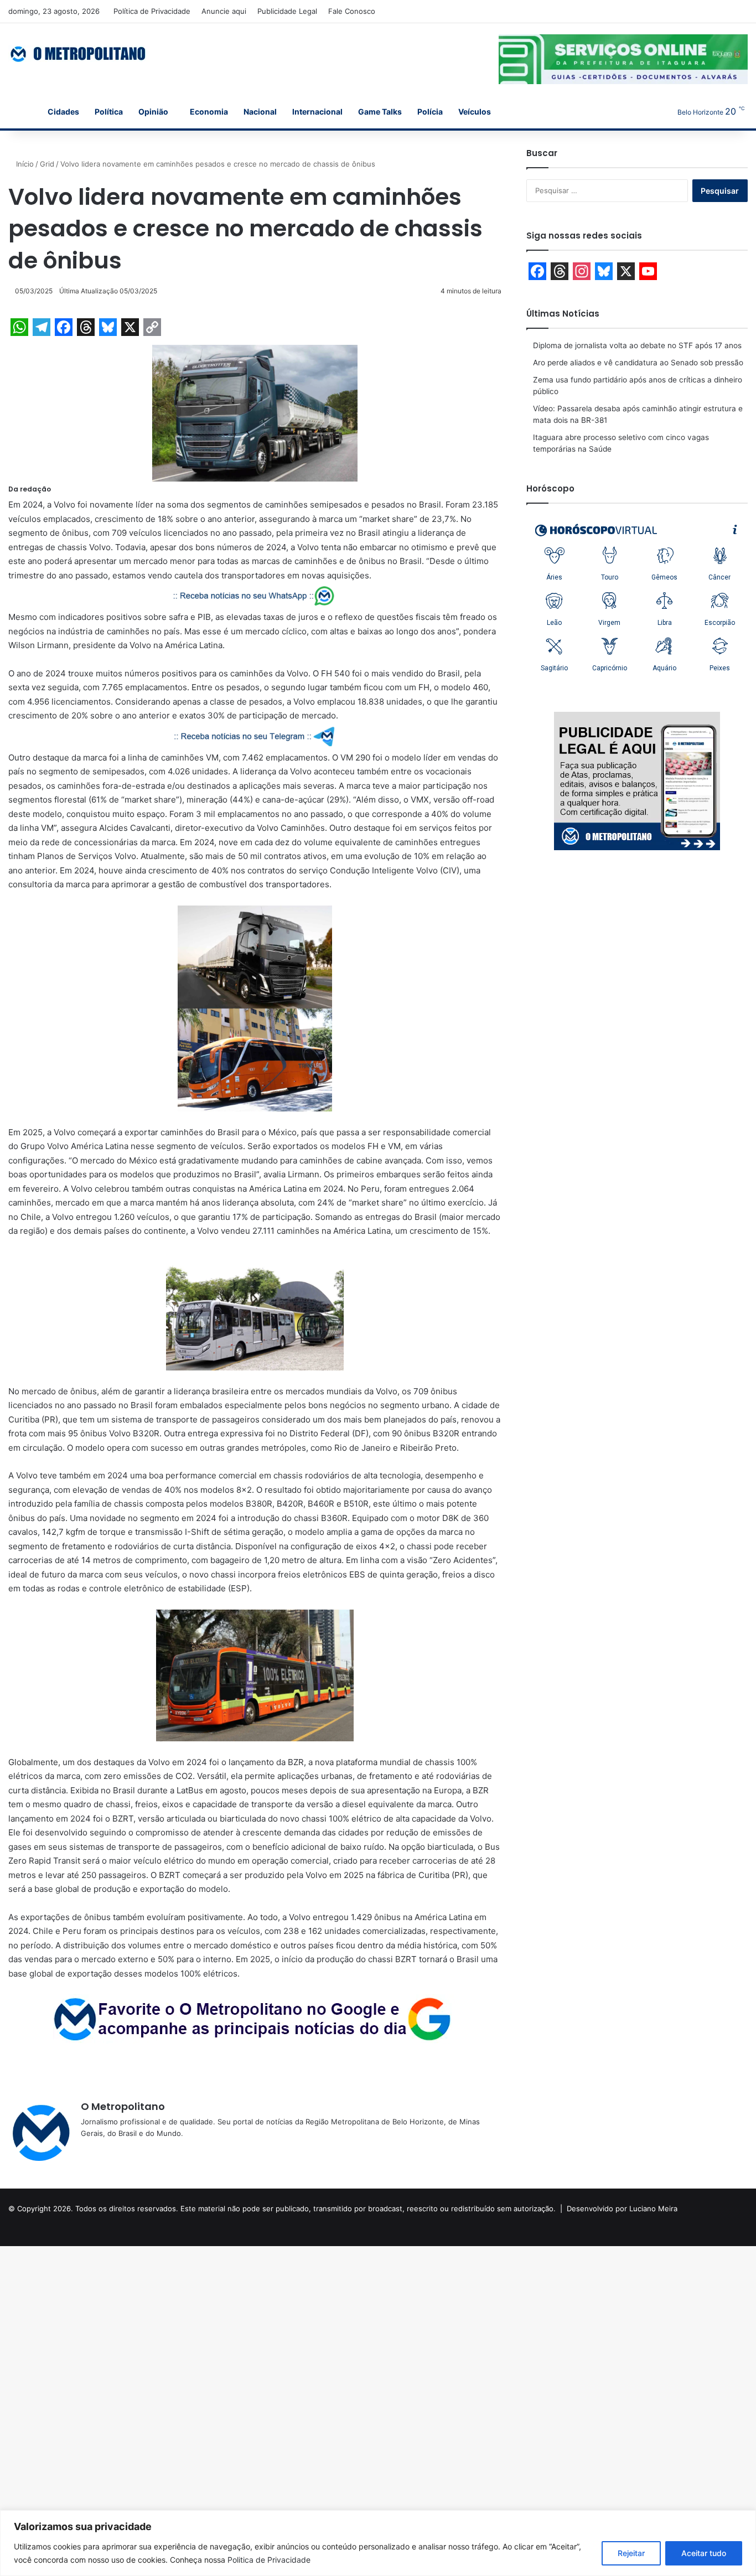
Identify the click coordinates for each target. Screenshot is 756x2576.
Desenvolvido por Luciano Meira (622, 2208)
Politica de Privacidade (269, 2560)
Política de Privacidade (152, 11)
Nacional (260, 112)
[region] (378, 2543)
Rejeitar (631, 2553)
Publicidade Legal (287, 11)
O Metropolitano (123, 2106)
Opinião (153, 112)
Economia (209, 112)
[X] (114, 2151)
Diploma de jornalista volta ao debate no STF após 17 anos (637, 345)
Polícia (430, 112)
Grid (47, 164)
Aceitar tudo (704, 2553)
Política (109, 112)
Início (24, 164)
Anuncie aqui (224, 11)
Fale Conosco (352, 11)
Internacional (317, 112)
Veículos (475, 112)
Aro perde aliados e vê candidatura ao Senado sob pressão (638, 363)
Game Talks (380, 112)
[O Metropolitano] (79, 54)
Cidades (63, 112)
